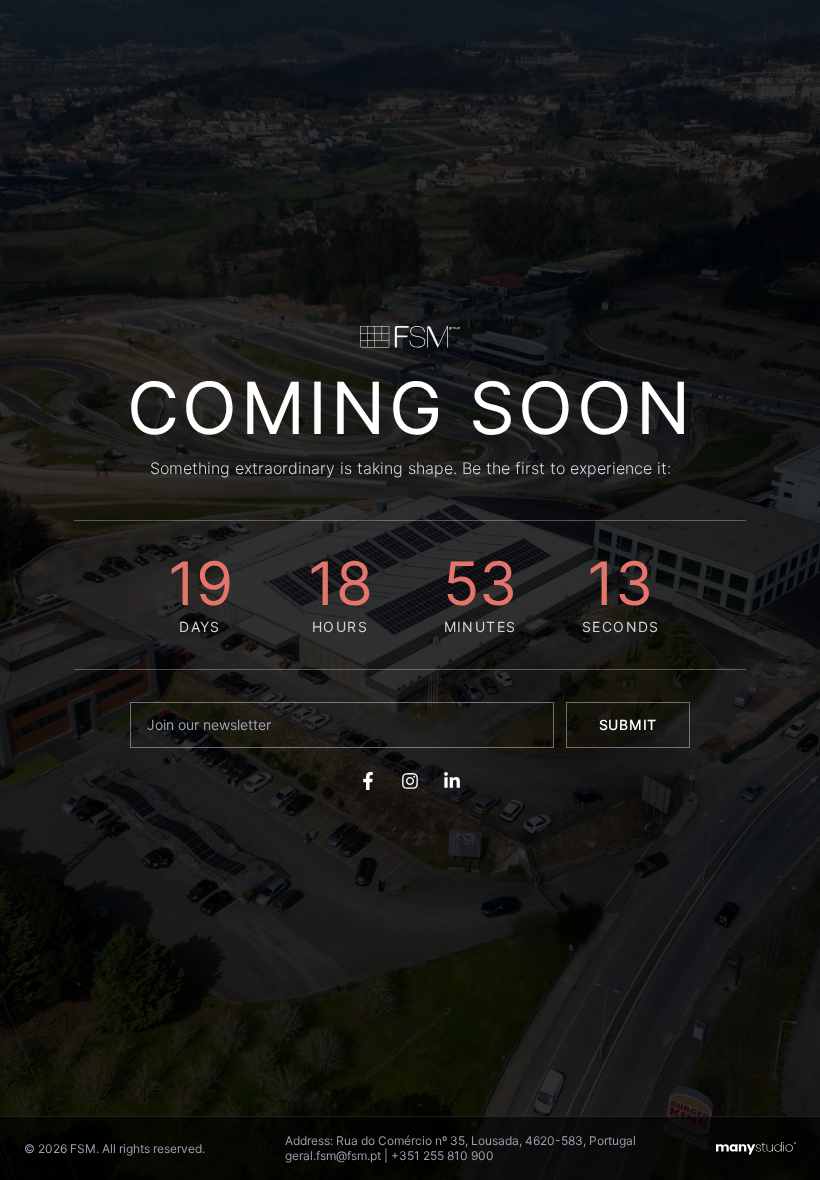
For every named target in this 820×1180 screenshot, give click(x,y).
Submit (628, 724)
